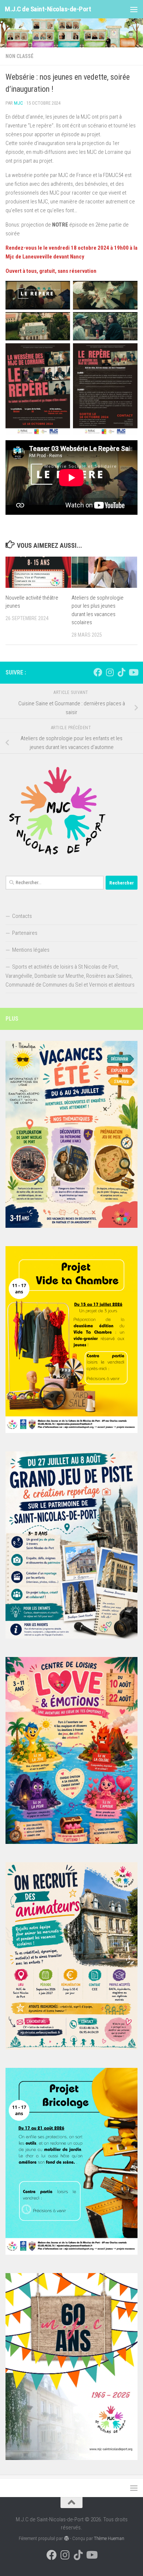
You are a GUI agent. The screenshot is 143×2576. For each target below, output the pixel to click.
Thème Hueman (109, 2538)
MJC (19, 103)
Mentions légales (31, 950)
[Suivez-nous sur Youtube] (133, 672)
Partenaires (25, 933)
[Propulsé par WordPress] (66, 2538)
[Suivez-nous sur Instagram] (110, 672)
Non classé (19, 56)
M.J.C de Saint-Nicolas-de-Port (48, 9)
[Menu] (134, 9)
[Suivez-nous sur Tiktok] (121, 672)
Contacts (22, 916)
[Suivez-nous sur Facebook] (98, 672)
